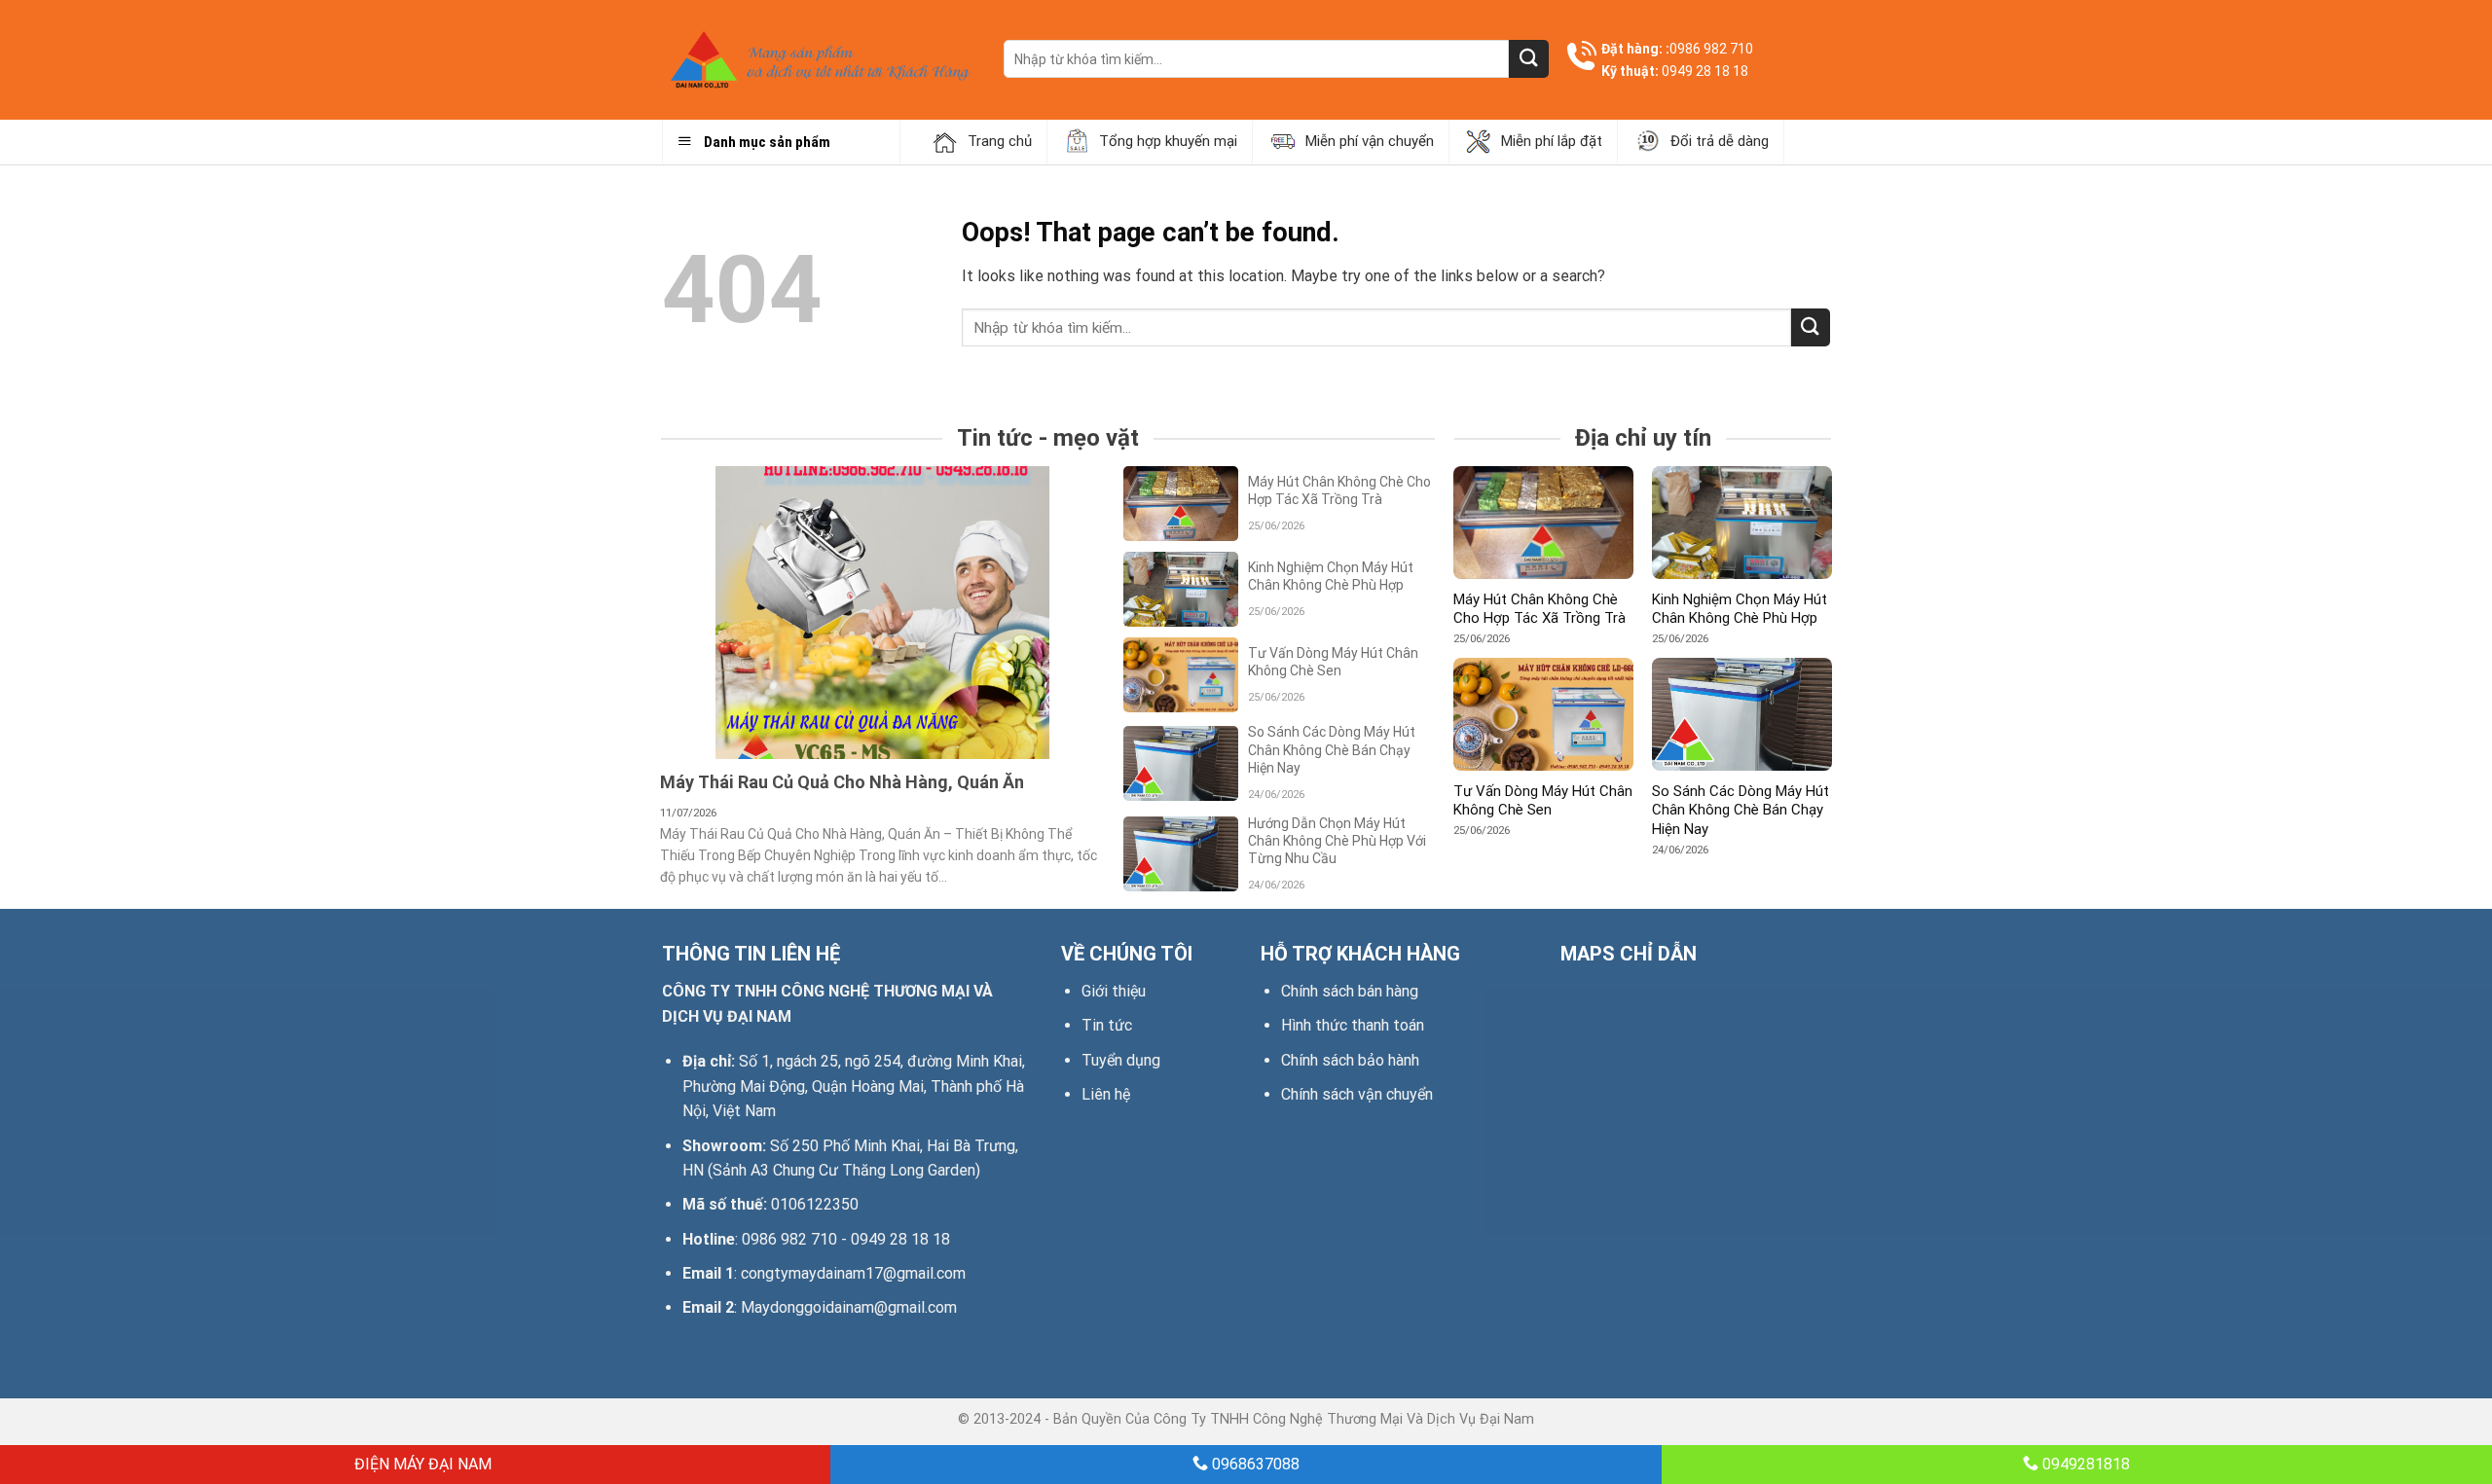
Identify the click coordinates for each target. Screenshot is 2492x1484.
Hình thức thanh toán (1353, 1025)
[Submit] (1528, 59)
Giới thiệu (1114, 991)
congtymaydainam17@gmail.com (853, 1273)
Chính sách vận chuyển (1357, 1094)
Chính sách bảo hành (1350, 1060)
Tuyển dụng (1121, 1060)
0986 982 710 (1711, 49)
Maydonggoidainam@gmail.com (849, 1307)
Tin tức (1107, 1025)
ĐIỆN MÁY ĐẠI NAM (421, 1464)
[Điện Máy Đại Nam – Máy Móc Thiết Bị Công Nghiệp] (818, 60)
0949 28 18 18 (1705, 71)
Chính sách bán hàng (1350, 991)
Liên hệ (1106, 1094)
